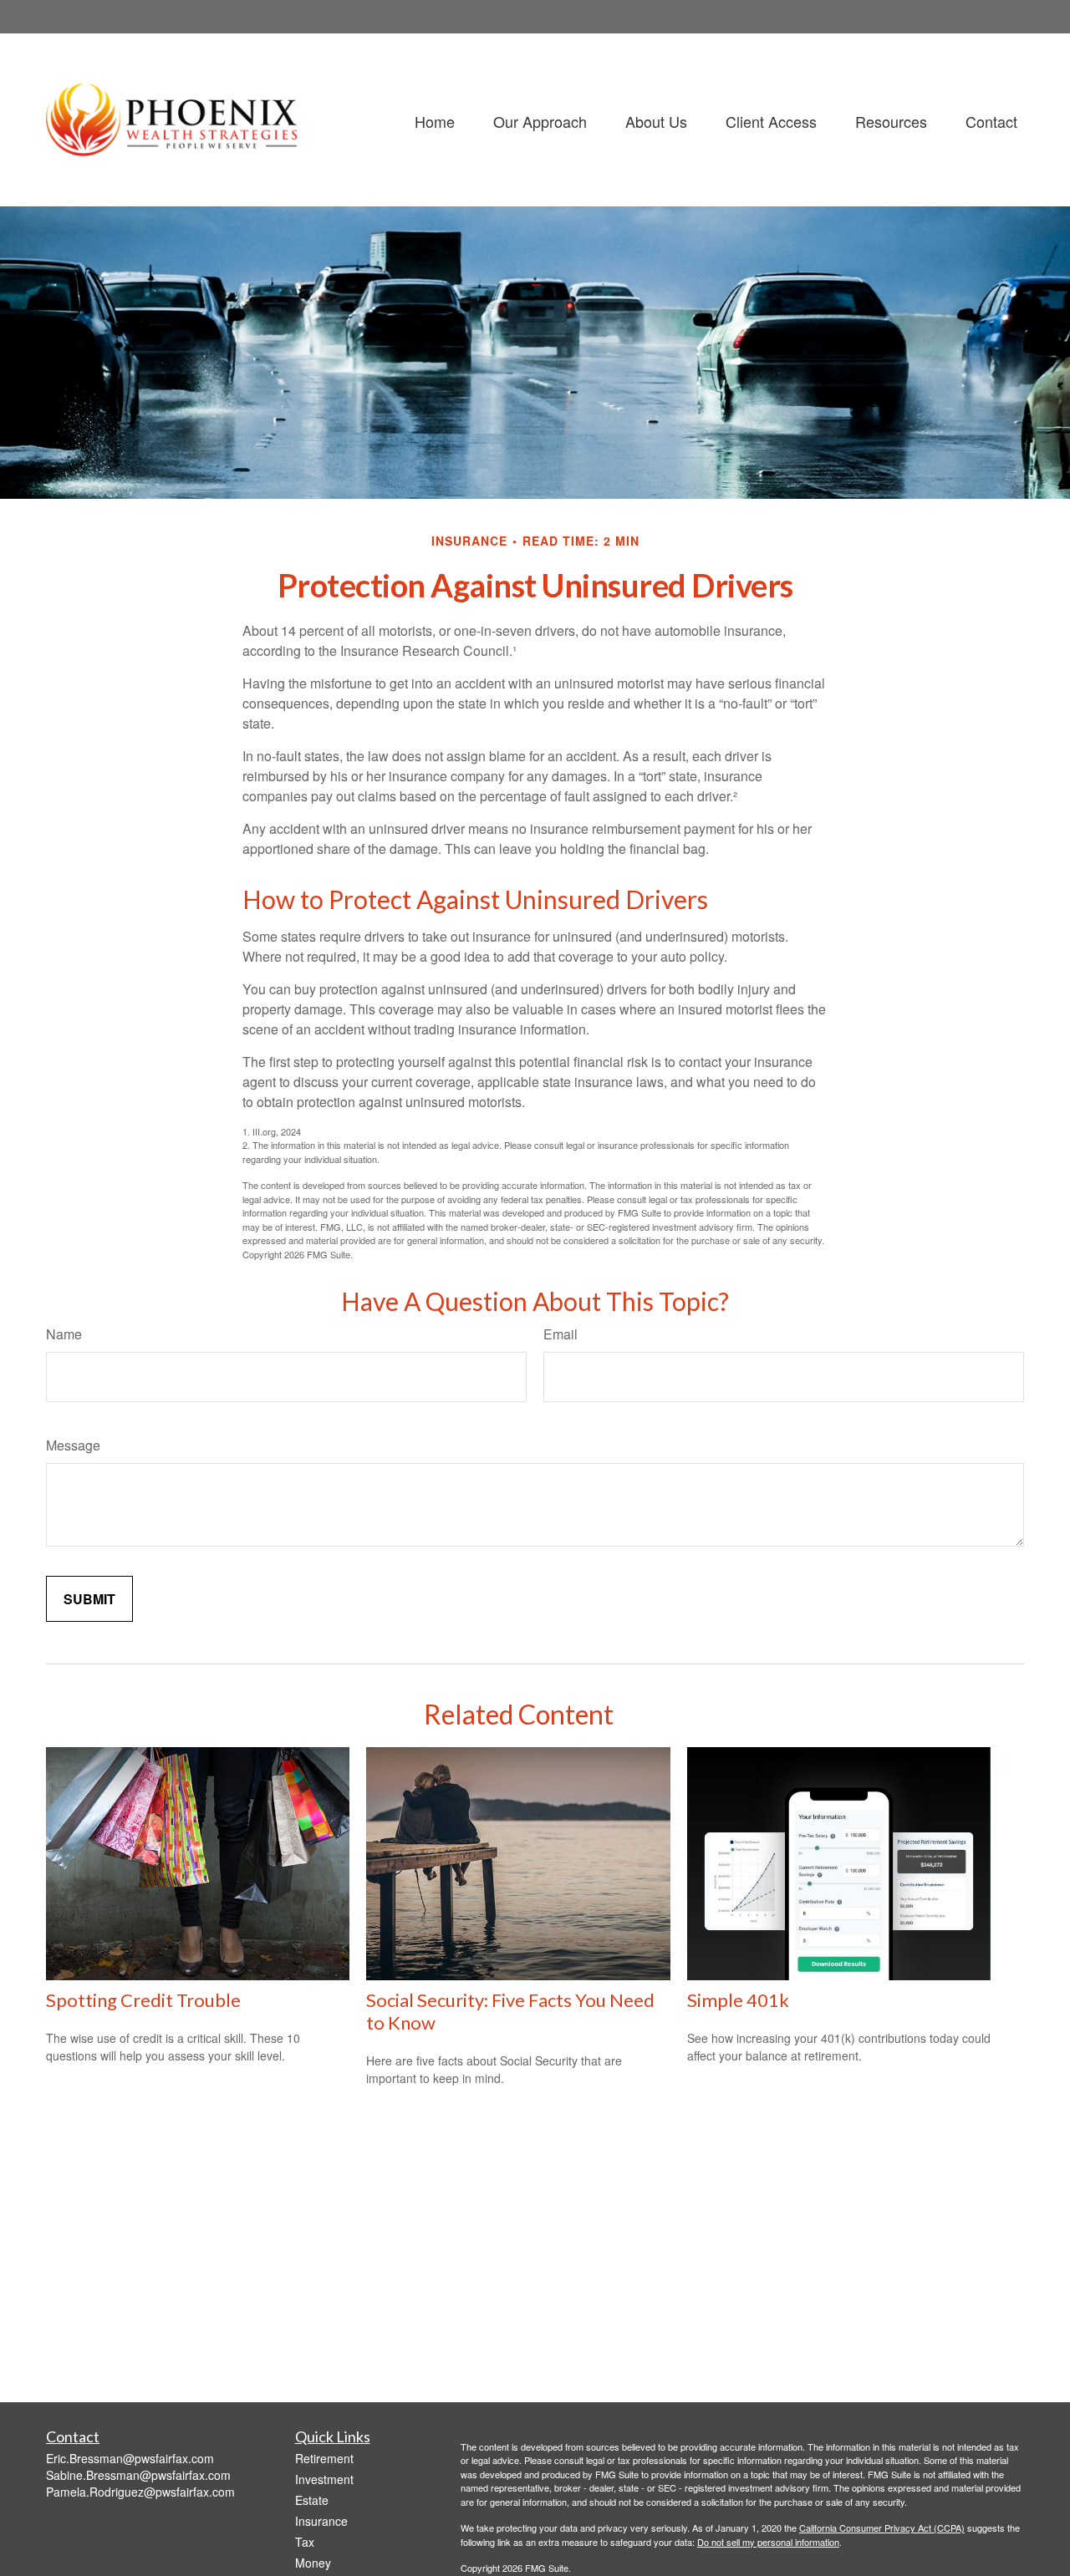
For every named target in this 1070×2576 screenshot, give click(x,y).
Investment (324, 2479)
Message (73, 1445)
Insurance (321, 2521)
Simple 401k (738, 2000)
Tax (305, 2542)
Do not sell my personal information (768, 2542)
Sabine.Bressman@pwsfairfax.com (138, 2475)
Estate (312, 2500)
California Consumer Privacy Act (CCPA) (882, 2528)
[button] (435, 120)
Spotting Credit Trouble (143, 2000)
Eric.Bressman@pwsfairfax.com (130, 2458)
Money (313, 2563)
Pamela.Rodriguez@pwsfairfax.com (140, 2492)
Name (64, 1334)
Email (560, 1334)
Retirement (324, 2458)
